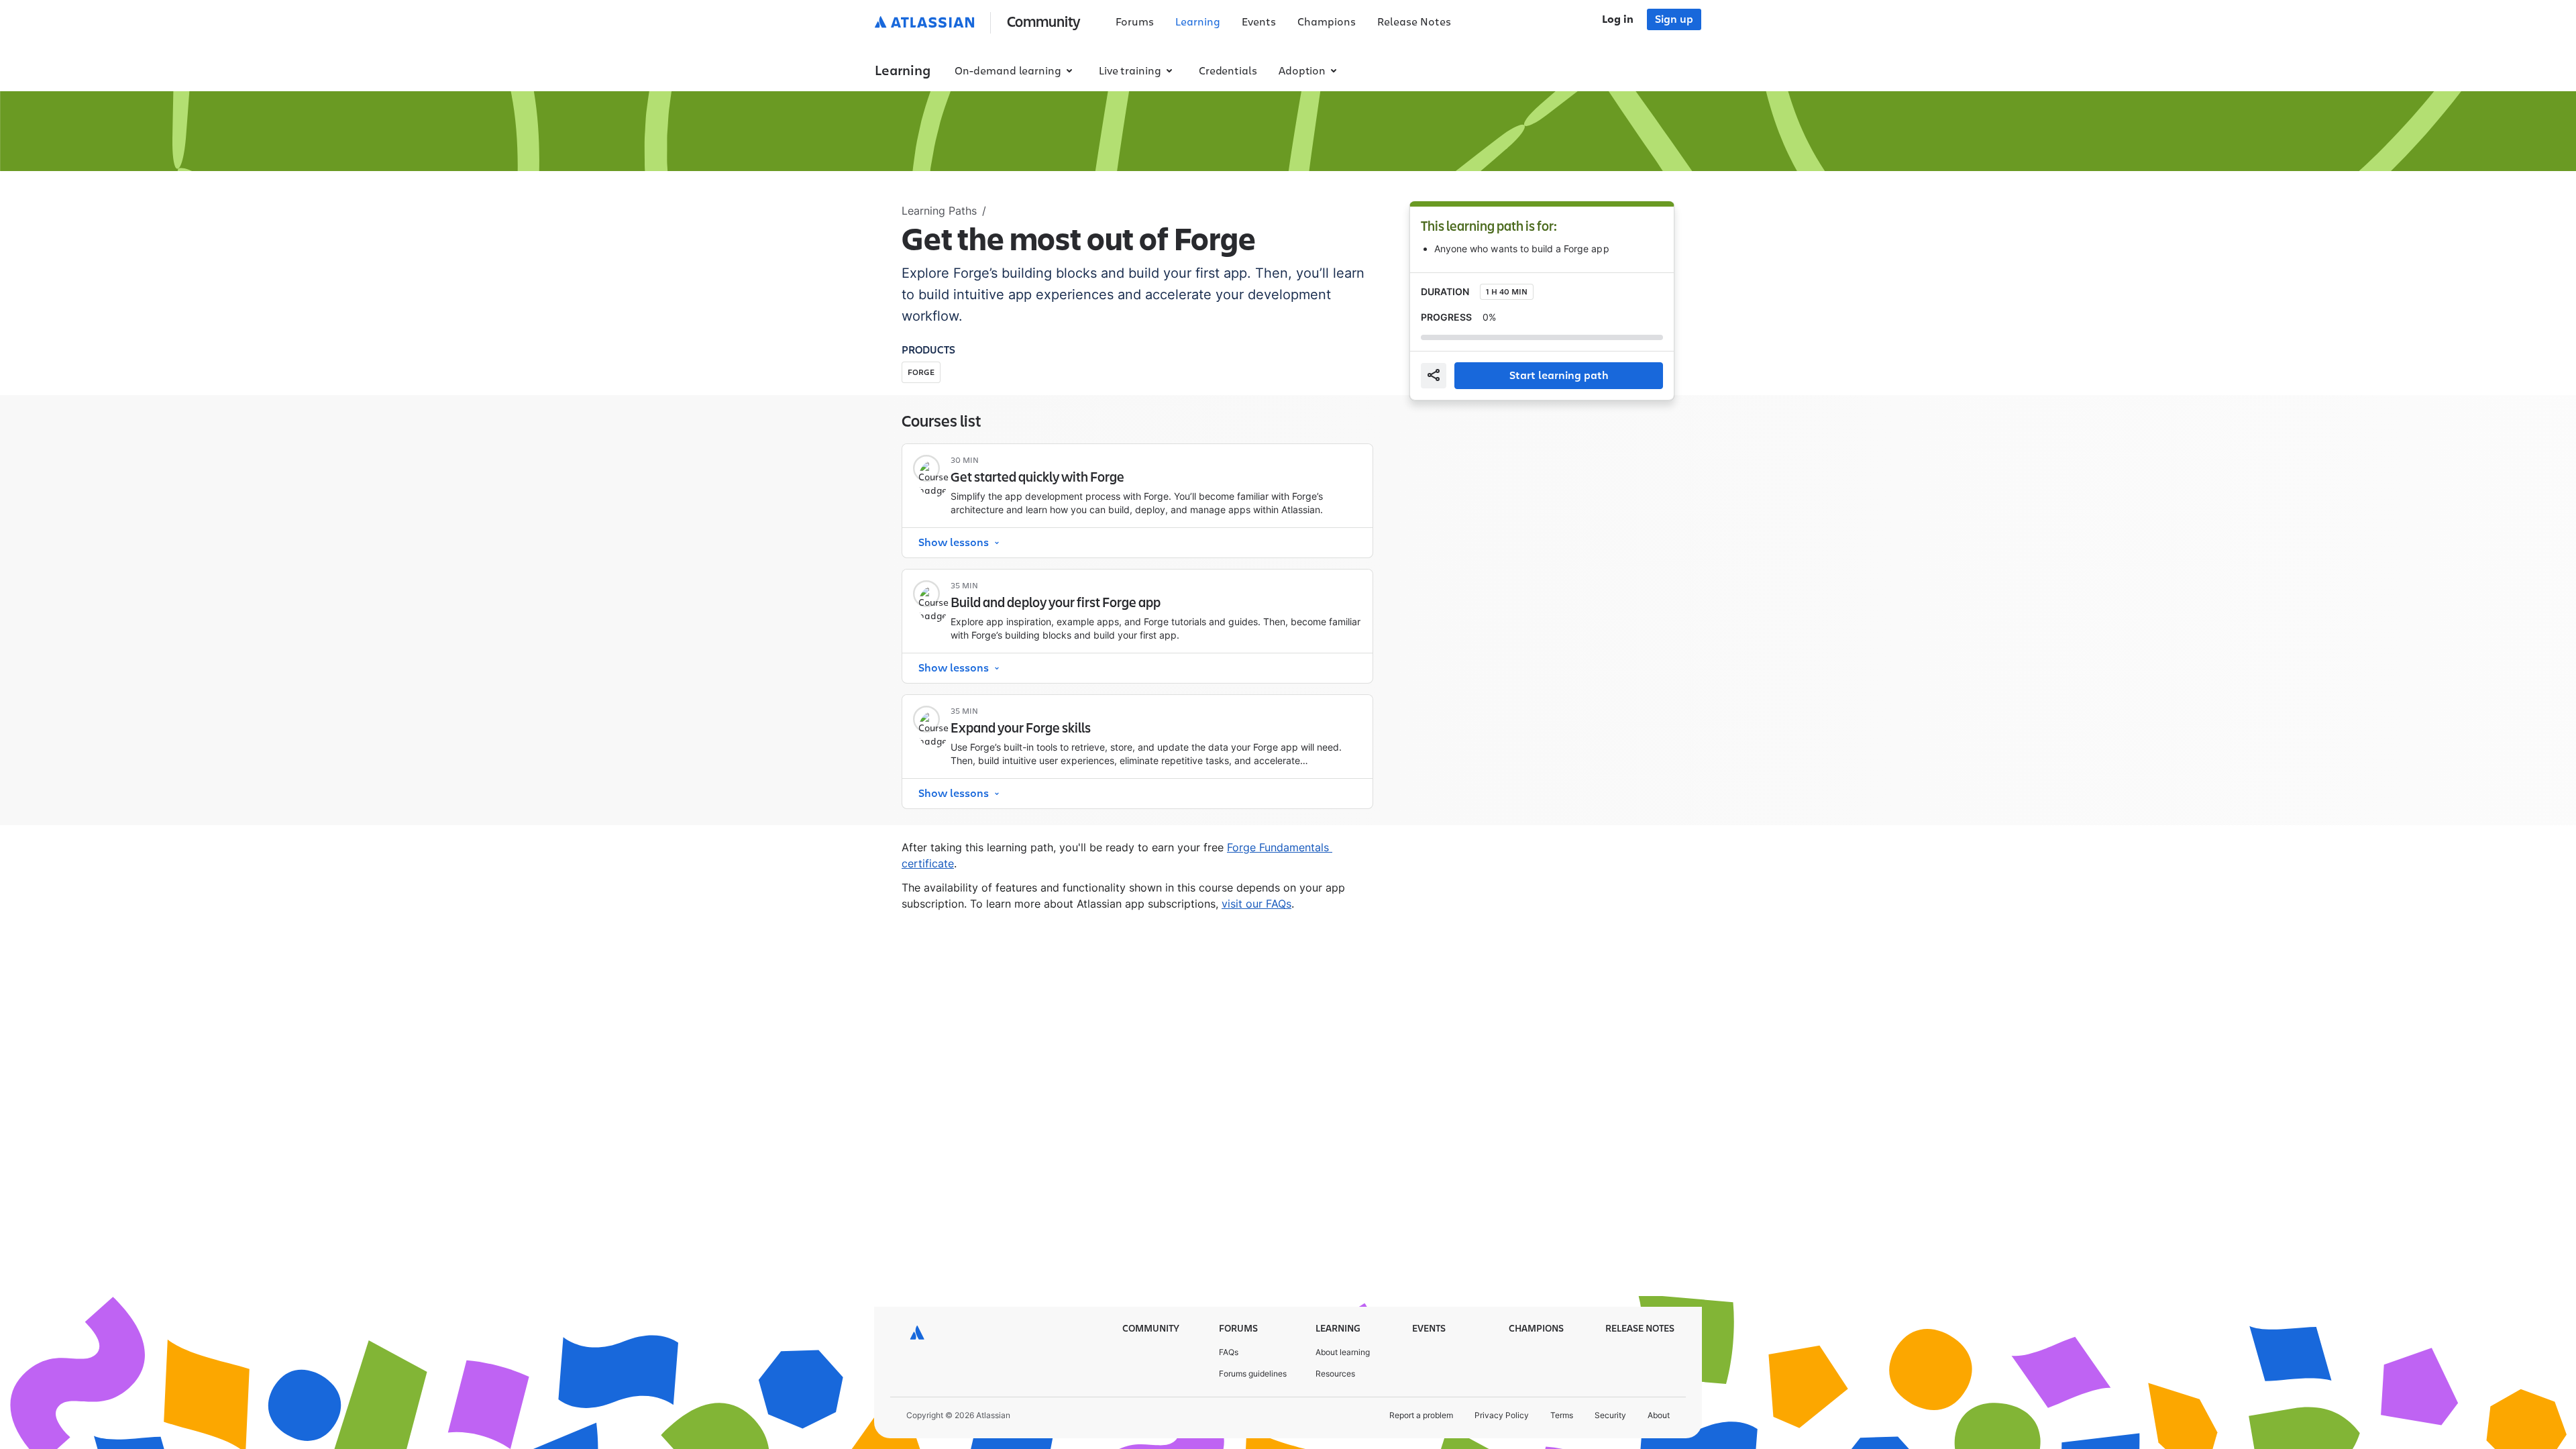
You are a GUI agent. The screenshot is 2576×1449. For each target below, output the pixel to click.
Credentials (1228, 71)
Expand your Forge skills (1021, 729)
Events (1259, 22)
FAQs (1229, 1352)
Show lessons (954, 543)
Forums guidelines (1253, 1374)
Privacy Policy (1502, 1415)
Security (1610, 1415)
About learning (1343, 1352)
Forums (1135, 22)
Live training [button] (1130, 71)
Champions (1327, 22)
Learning (1198, 22)
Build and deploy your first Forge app (1056, 603)
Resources (1335, 1374)
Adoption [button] (1302, 71)
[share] (1434, 376)
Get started (1324, 471)
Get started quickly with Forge (1037, 478)
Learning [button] (903, 71)
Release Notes (1414, 22)
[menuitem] (1135, 23)
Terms (1562, 1415)
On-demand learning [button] (1008, 71)
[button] (980, 23)
